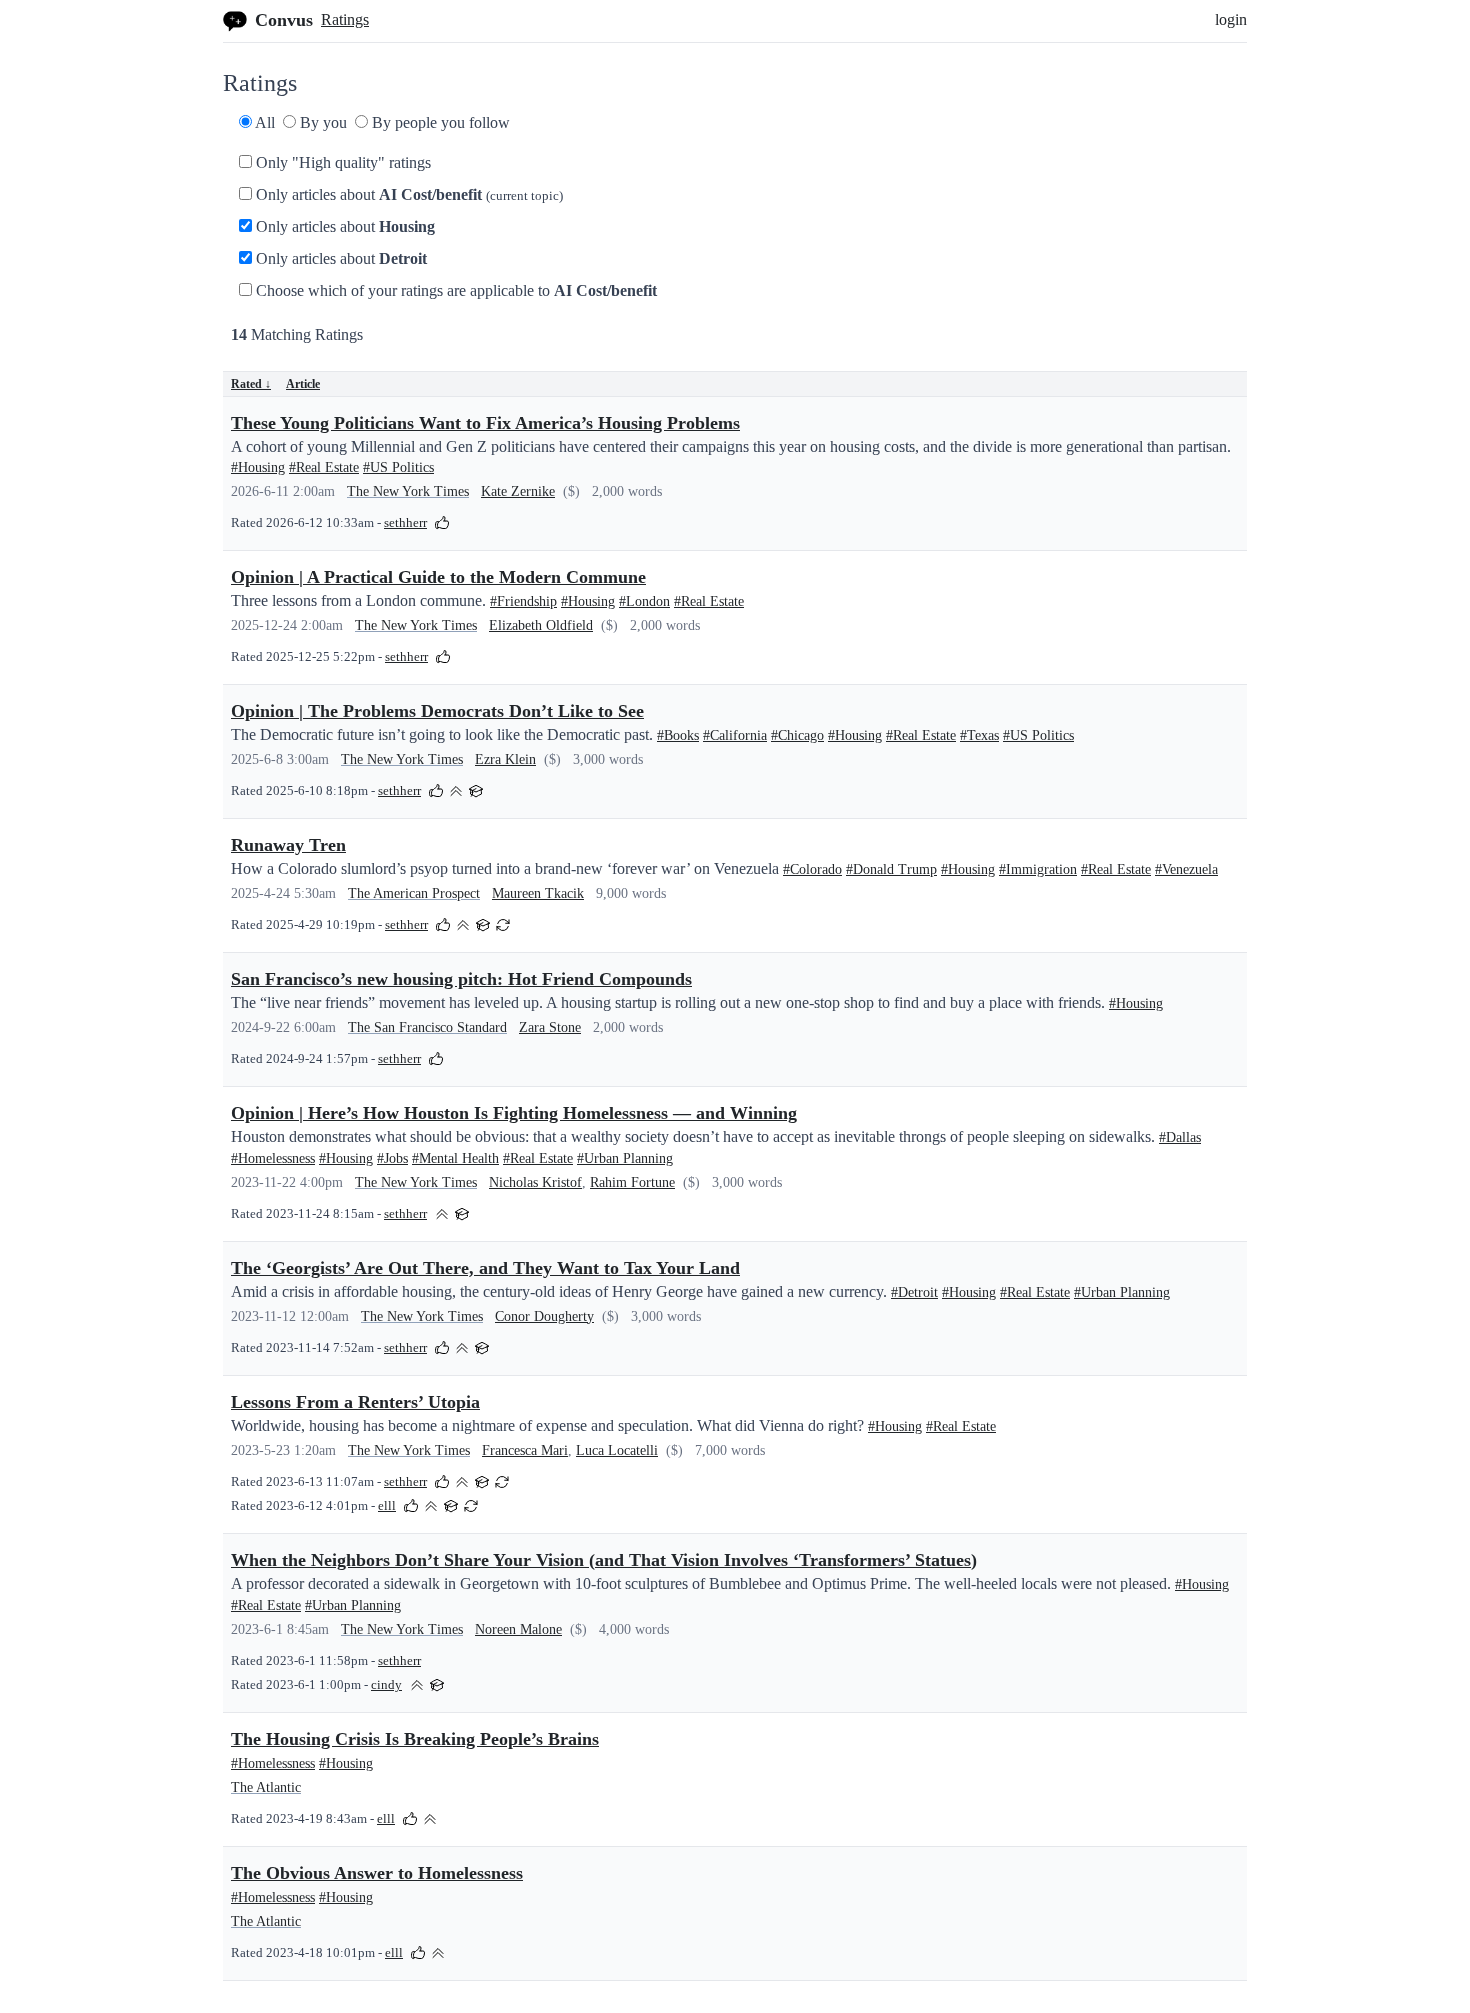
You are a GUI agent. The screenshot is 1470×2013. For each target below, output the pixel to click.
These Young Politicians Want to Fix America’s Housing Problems (485, 423)
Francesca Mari (525, 1450)
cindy (386, 1685)
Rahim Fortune (632, 1182)
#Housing (258, 467)
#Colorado (812, 869)
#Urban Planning (625, 1158)
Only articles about (407, 194)
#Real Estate (324, 467)
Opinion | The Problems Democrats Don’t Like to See (437, 711)
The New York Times (408, 491)
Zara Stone (550, 1027)
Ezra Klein (505, 759)
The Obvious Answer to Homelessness (377, 1873)
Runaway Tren (288, 845)
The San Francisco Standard (427, 1027)
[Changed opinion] (503, 923)
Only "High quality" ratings (341, 162)
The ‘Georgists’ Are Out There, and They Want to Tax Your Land (485, 1268)
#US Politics (398, 467)
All (263, 122)
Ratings (345, 19)
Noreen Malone (518, 1629)
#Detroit (914, 1292)
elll (387, 1506)
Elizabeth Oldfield (541, 625)
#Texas (979, 735)
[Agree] (442, 521)
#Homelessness (273, 1158)
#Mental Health (455, 1158)
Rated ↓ (251, 384)
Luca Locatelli (617, 1450)
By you (321, 122)
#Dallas (1180, 1137)
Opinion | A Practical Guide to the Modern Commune (438, 577)
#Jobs (392, 1158)
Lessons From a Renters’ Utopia (355, 1402)
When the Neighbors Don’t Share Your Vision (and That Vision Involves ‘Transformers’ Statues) (604, 1560)
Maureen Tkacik (538, 893)
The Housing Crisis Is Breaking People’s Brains (415, 1739)
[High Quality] (456, 789)
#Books (678, 735)
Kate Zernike (518, 491)
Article (303, 384)
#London (644, 601)
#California (735, 735)
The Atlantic (266, 1787)
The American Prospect (414, 893)
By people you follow (439, 122)
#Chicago (797, 735)
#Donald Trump (891, 869)
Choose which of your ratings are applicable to (454, 290)
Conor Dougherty (544, 1316)
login (1231, 19)
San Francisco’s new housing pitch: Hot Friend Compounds (461, 979)
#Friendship (523, 601)
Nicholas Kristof (535, 1182)
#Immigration (1038, 869)
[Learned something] (476, 789)
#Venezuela (1186, 869)
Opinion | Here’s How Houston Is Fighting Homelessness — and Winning (514, 1113)
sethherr (405, 523)
